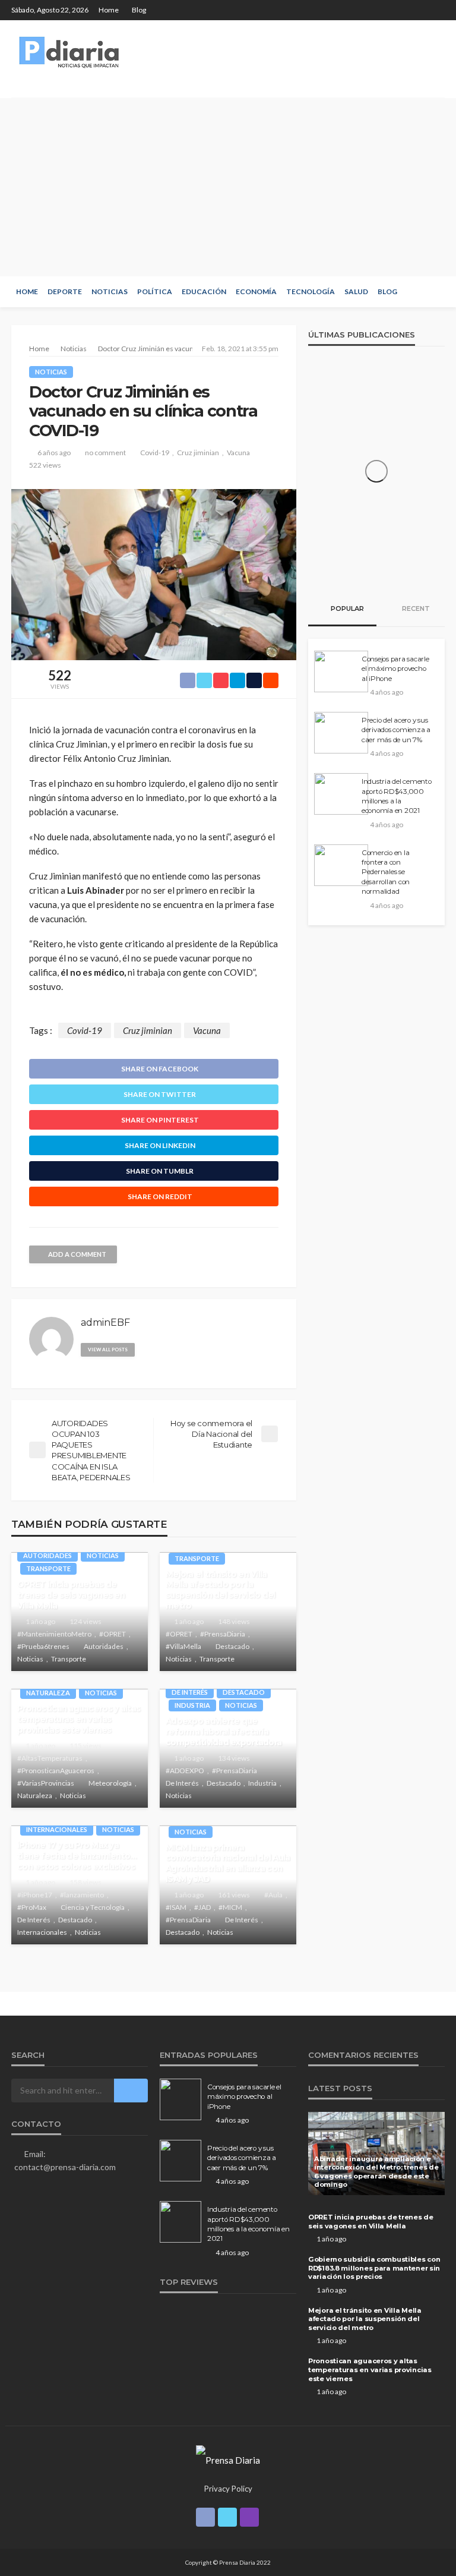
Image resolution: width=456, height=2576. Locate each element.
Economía (256, 291)
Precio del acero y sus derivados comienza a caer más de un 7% (396, 730)
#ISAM (176, 1907)
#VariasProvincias (46, 1783)
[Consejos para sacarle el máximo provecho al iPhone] (341, 671)
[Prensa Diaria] (71, 52)
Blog (139, 10)
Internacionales (57, 1829)
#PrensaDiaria (223, 1634)
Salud (356, 291)
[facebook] (406, 10)
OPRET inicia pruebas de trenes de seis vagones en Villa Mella (71, 1595)
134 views (234, 1758)
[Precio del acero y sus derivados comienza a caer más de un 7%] (341, 733)
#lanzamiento (82, 1895)
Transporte (48, 1568)
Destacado (232, 1646)
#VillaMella (183, 1646)
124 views (85, 1621)
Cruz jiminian (198, 453)
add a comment (77, 1254)
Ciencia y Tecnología (93, 1907)
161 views (234, 1895)
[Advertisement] (228, 187)
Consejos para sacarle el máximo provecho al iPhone (395, 669)
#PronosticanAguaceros (56, 1771)
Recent (415, 608)
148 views (234, 1621)
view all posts (108, 1350)
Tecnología (311, 291)
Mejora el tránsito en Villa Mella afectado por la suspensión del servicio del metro (221, 1590)
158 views (85, 1882)
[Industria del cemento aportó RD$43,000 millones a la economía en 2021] (341, 794)
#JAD (202, 1907)
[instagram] (437, 10)
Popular (346, 608)
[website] (149, 1347)
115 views (85, 1746)
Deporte (65, 291)
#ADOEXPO (185, 1771)
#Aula (273, 1895)
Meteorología (110, 1783)
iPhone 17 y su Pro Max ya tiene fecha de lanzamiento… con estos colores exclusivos (77, 1855)
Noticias (110, 291)
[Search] (435, 292)
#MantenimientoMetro (54, 1634)
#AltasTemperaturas (50, 1758)
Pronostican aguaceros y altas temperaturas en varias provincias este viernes (79, 1719)
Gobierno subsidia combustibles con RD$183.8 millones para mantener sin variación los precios (374, 2268)
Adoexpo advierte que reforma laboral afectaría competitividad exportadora (224, 1731)
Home (109, 10)
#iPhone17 (35, 1895)
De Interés (190, 1692)
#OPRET (113, 1634)
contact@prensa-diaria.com (65, 2167)
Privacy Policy (228, 2489)
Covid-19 (155, 453)
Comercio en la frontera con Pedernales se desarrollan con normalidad (386, 872)
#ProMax (32, 1907)
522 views (45, 465)
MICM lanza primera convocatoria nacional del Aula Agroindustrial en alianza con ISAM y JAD (228, 1863)
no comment (105, 453)
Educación (204, 291)
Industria (192, 1705)
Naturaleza (48, 1693)
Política (155, 291)
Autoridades (47, 1555)
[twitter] (422, 10)
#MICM (230, 1907)
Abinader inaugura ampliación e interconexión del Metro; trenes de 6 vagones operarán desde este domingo (376, 2172)
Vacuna (238, 453)
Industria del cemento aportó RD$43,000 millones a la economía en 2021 (397, 796)
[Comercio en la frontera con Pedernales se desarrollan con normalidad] (341, 865)
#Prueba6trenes (43, 1646)
